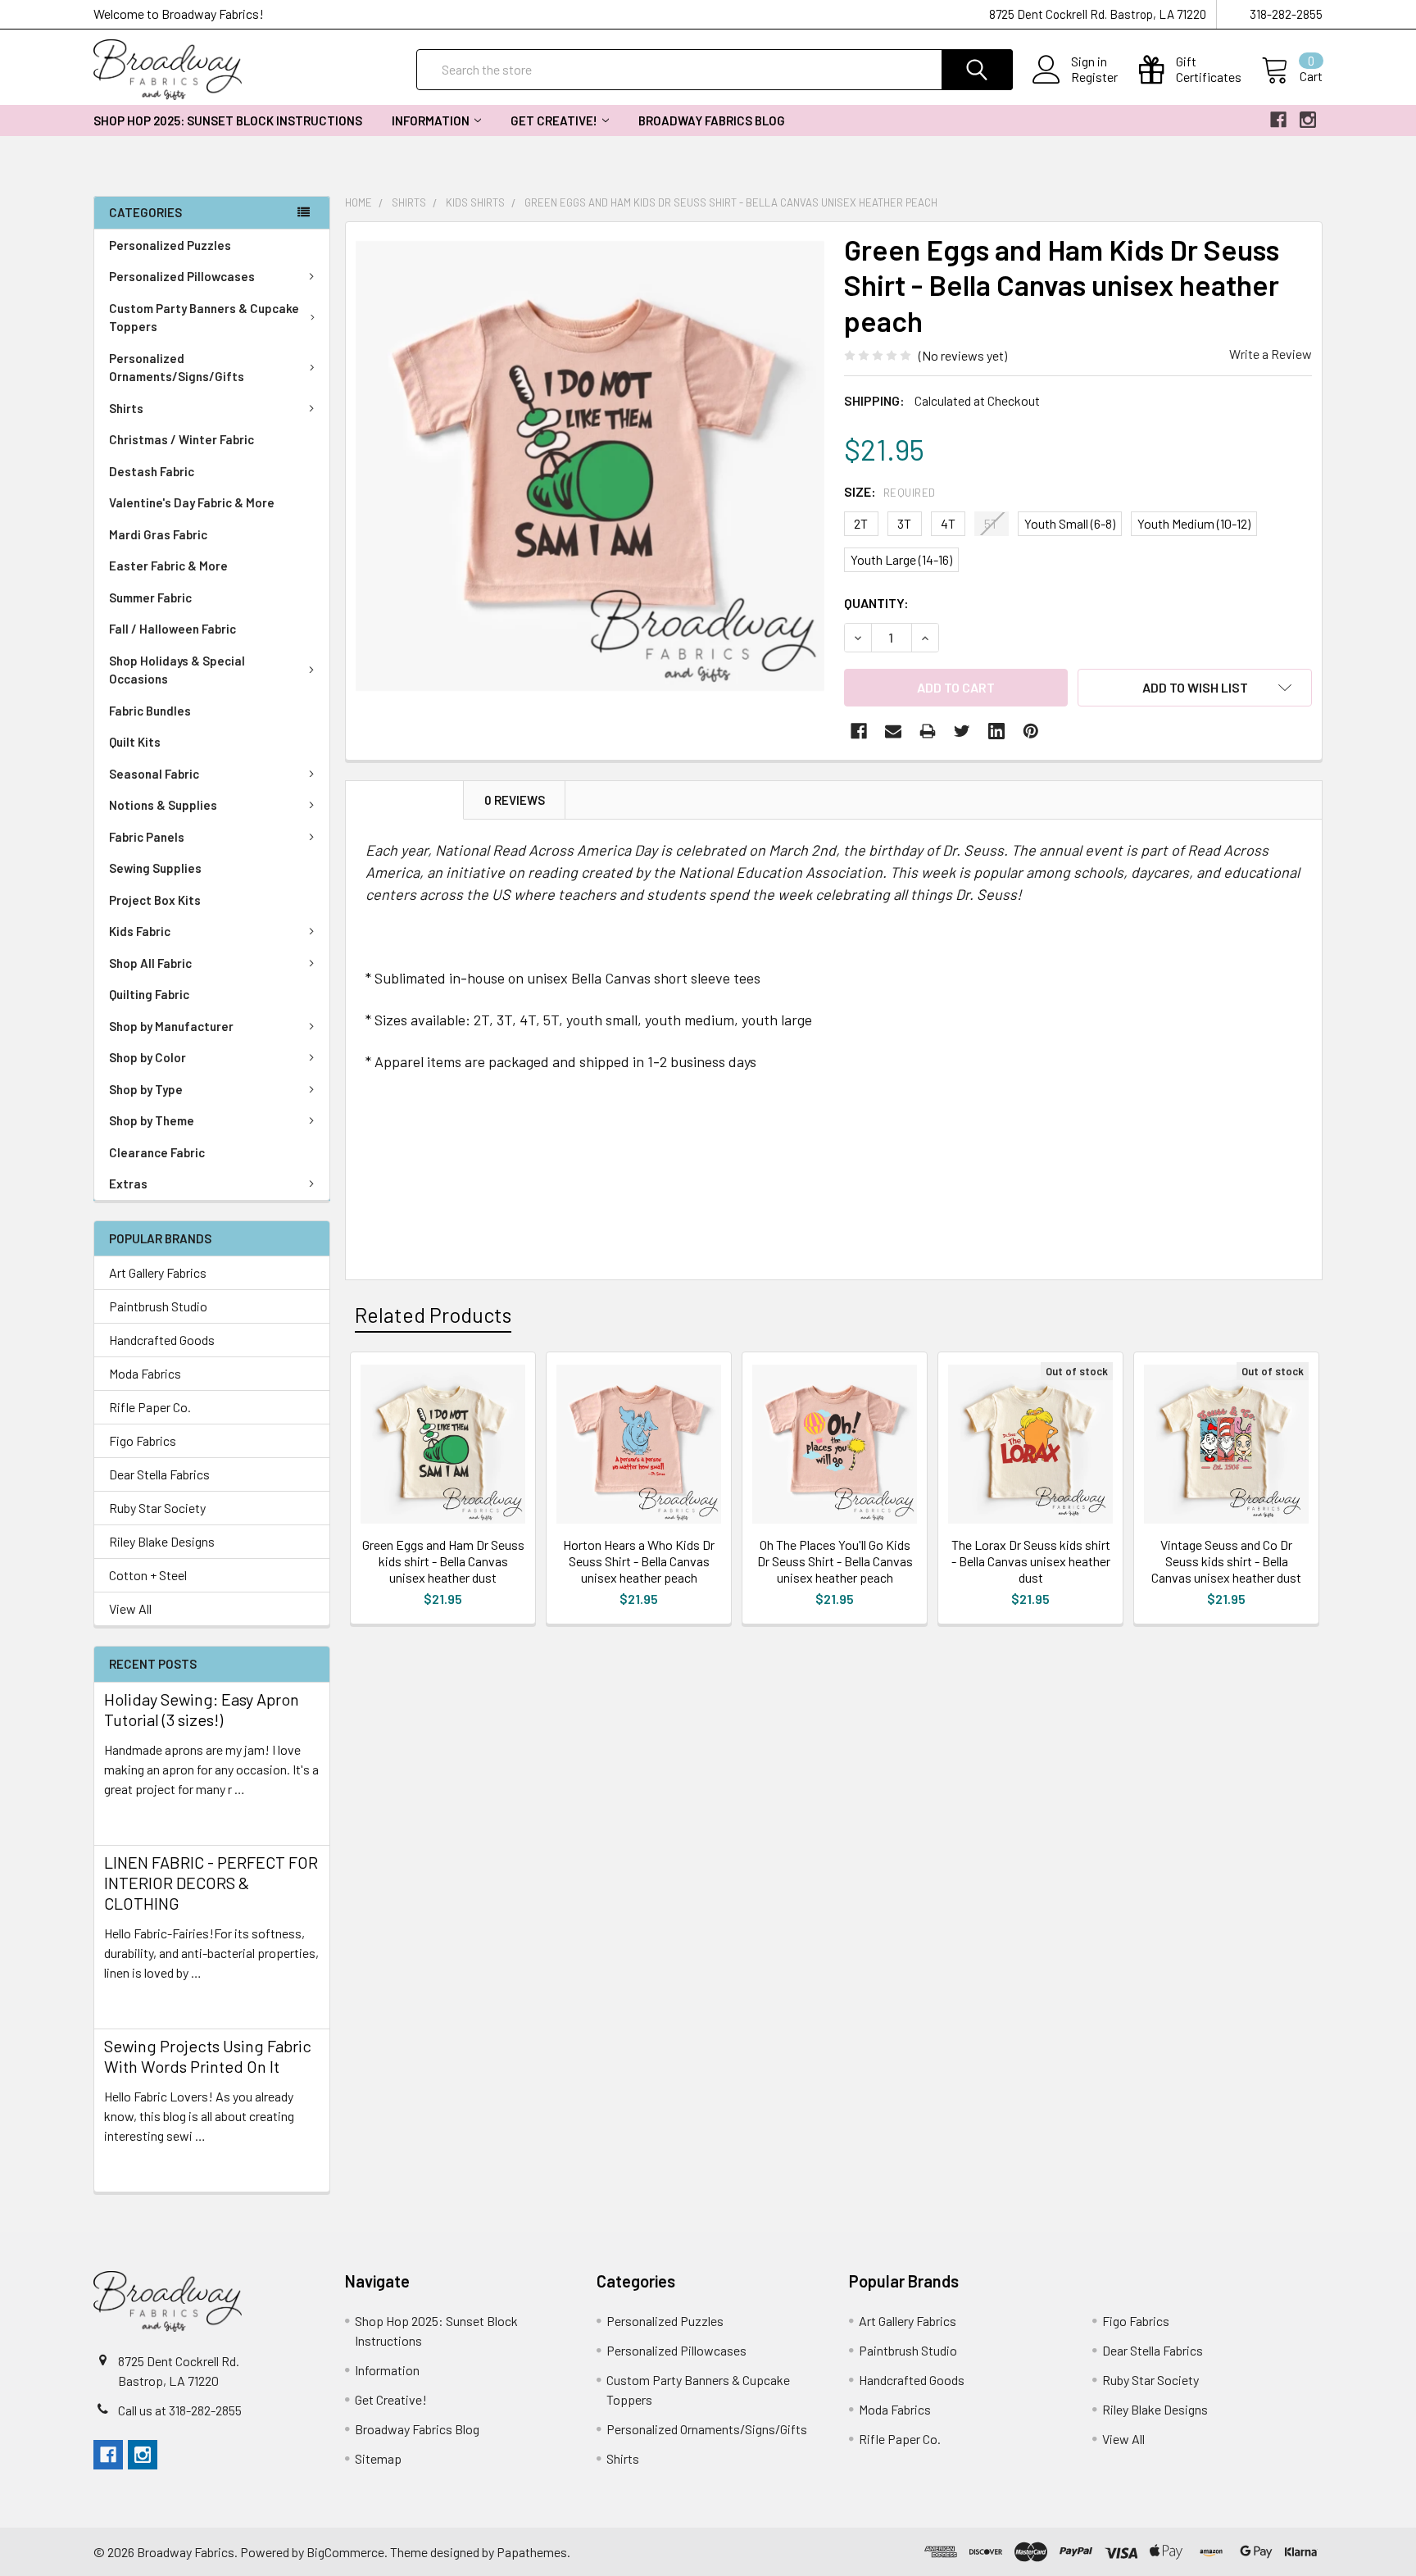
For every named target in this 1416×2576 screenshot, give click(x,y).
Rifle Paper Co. (150, 1407)
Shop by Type (146, 1089)
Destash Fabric (152, 471)
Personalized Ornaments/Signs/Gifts (177, 368)
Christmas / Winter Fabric (182, 439)
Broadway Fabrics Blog (712, 120)
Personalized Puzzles (170, 245)
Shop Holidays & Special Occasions (177, 670)
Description (405, 800)
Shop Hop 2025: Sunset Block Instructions (228, 120)
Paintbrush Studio (158, 1306)
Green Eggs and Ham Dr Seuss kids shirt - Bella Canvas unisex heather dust (443, 1561)
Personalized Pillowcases (182, 276)
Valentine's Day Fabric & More (192, 502)
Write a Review (1271, 354)
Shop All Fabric (150, 963)
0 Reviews (515, 800)
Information (431, 120)
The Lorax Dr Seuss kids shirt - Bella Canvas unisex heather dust (1031, 1561)
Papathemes (532, 2552)
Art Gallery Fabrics (158, 1272)
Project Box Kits (155, 900)
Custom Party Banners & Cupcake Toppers (204, 318)
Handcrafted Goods (162, 1340)
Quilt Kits (135, 742)
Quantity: (876, 603)
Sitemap (378, 2458)
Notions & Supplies (163, 805)
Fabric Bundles (150, 711)
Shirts (126, 408)
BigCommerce (345, 2552)
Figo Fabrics (143, 1440)
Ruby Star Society (157, 1508)
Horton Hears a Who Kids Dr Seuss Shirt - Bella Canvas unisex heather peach (639, 1561)
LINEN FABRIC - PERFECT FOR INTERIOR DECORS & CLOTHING (211, 1883)
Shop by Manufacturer (171, 1026)
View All (130, 1608)
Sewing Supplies (155, 868)
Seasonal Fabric (154, 774)
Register (1094, 77)
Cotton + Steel (148, 1575)
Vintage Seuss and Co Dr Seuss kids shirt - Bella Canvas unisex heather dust (1226, 1561)
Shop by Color (147, 1057)
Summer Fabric (150, 597)
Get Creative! (554, 120)
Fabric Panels (147, 837)
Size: (890, 491)
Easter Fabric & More (168, 566)
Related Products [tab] (433, 1315)
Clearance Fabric (157, 1152)
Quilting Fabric (149, 994)
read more (133, 1818)
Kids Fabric (140, 931)
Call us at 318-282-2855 (180, 2410)
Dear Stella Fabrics (159, 1474)
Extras (128, 1184)
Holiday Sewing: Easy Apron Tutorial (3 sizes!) (202, 1709)
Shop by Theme (152, 1120)
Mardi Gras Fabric (158, 534)
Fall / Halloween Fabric (172, 629)
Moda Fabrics (145, 1373)
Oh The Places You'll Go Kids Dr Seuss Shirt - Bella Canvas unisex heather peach (835, 1561)
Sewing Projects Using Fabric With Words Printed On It (208, 2056)
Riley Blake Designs (162, 1541)
